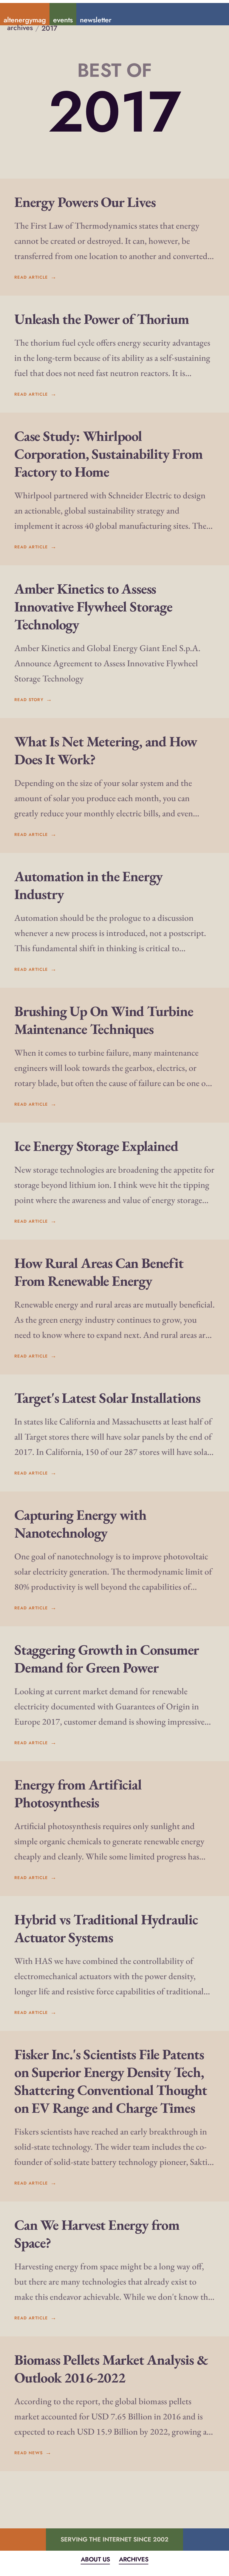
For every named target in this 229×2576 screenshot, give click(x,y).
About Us (95, 2559)
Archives (134, 2559)
